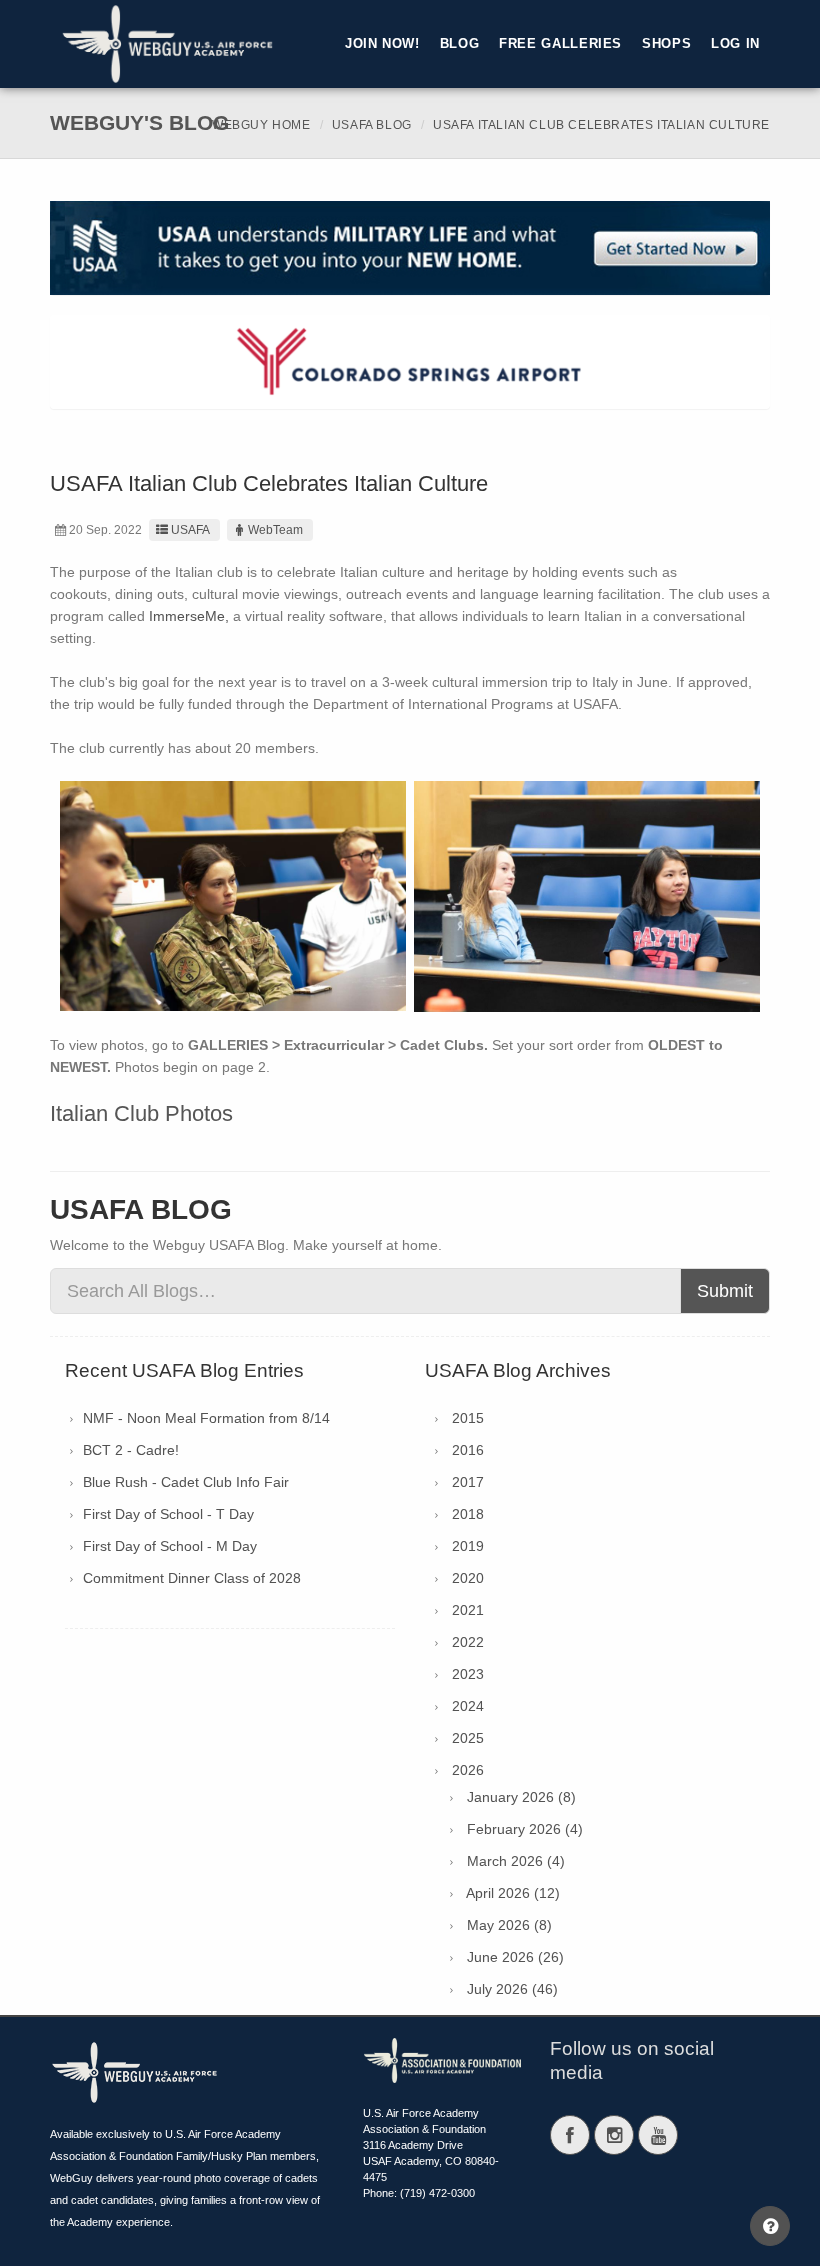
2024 (468, 1706)
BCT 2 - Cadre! (131, 1450)
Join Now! (382, 44)
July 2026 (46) (512, 1989)
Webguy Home (261, 125)
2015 (468, 1418)
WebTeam (275, 530)
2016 (468, 1450)
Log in (735, 44)
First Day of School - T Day (168, 1514)
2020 (468, 1578)
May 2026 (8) (509, 1925)
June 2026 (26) (515, 1957)
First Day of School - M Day (170, 1546)
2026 (468, 1770)
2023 (468, 1674)
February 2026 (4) (525, 1829)
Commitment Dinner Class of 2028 (192, 1578)
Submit (725, 1291)
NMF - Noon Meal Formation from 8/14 (206, 1418)
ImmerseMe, (189, 616)
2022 (468, 1642)
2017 (468, 1482)
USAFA (190, 530)
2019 (468, 1546)
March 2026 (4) (516, 1861)
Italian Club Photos (141, 1113)
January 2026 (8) (521, 1797)
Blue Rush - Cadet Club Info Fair (186, 1482)
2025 (468, 1738)
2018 (468, 1514)
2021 (468, 1610)
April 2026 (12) (513, 1893)
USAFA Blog (372, 125)
